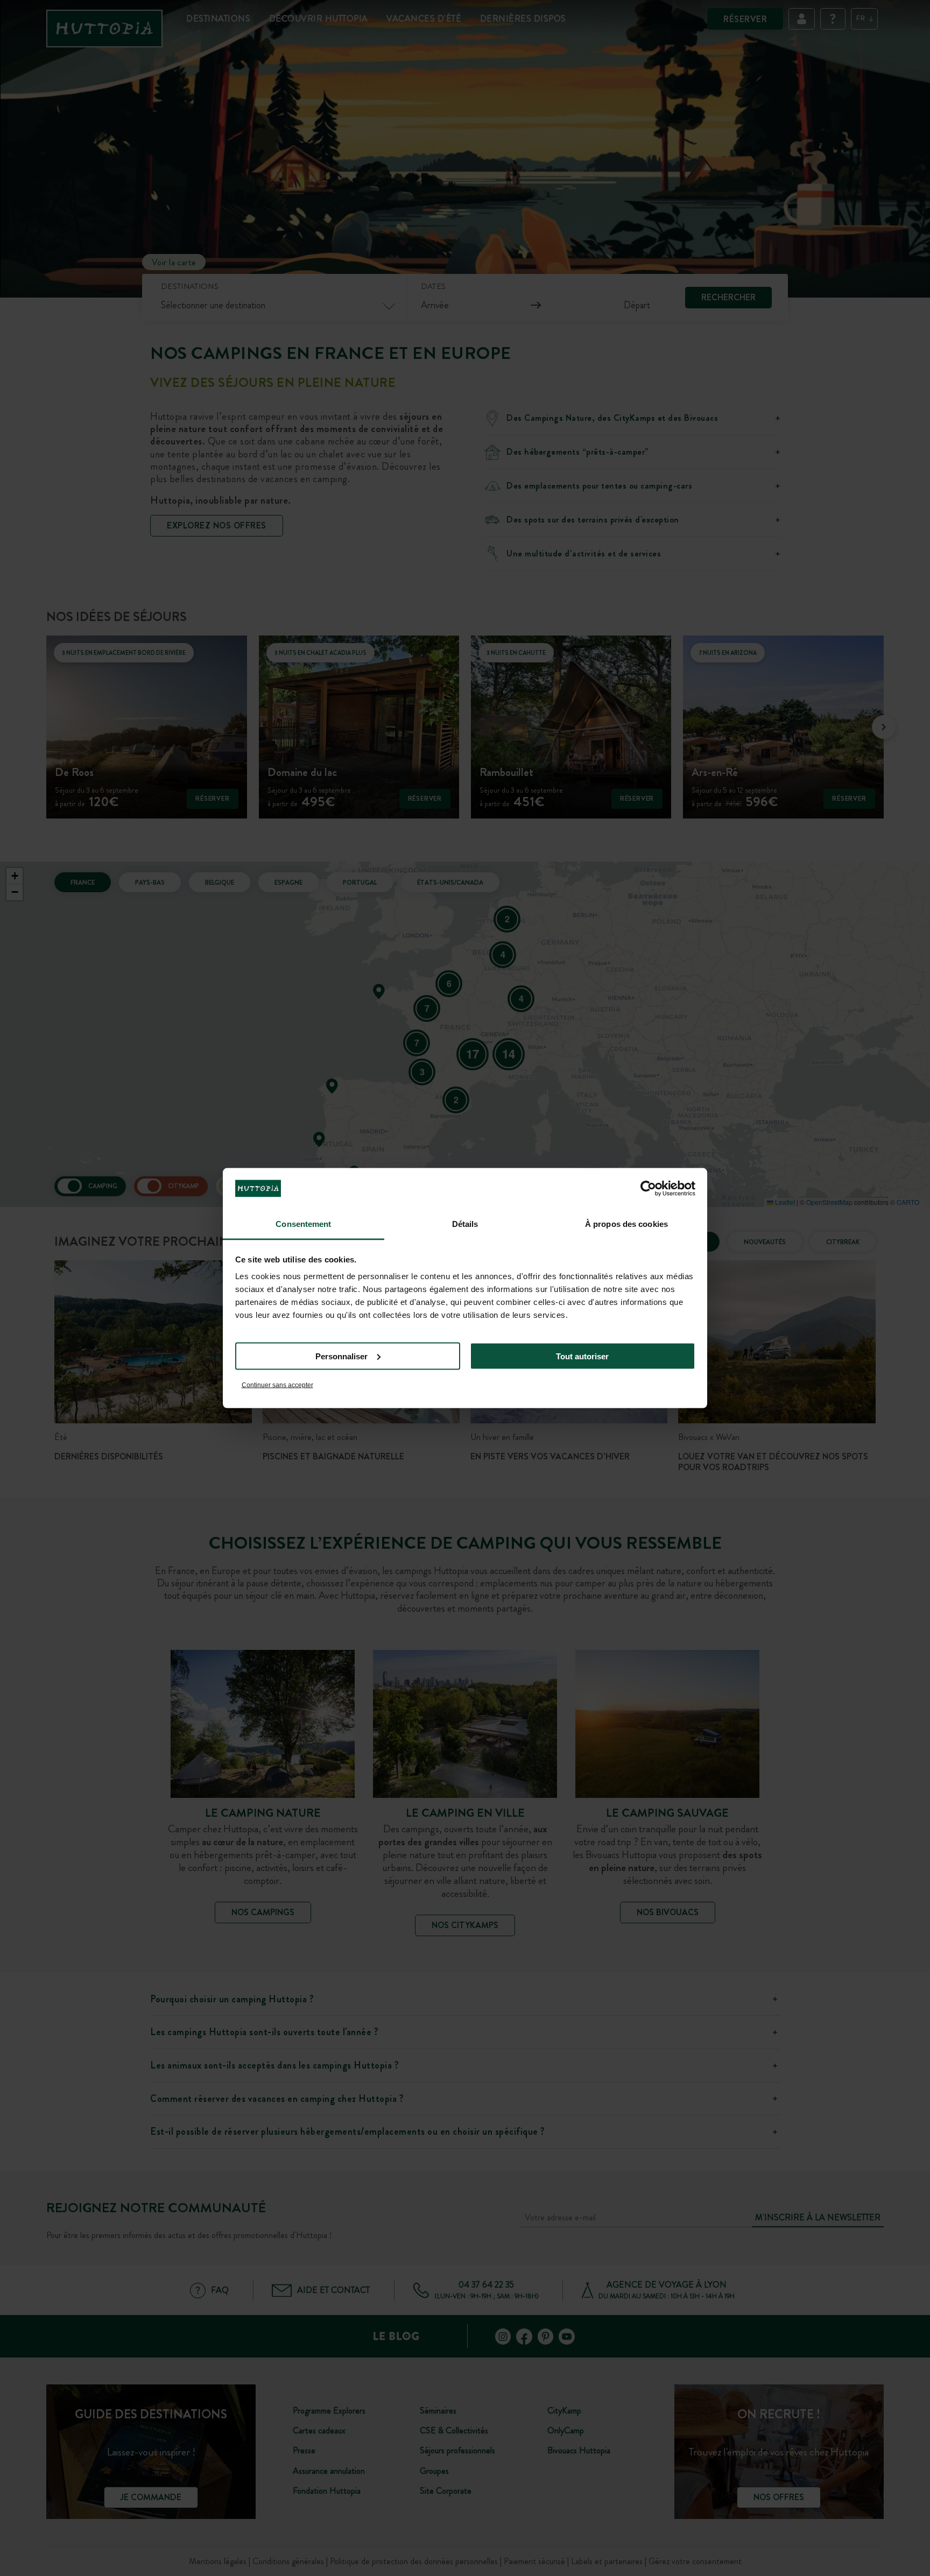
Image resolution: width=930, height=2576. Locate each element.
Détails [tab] (465, 1224)
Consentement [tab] (303, 1224)
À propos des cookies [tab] (626, 1224)
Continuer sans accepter (277, 1385)
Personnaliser (341, 1356)
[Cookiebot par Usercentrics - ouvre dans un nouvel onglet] (648, 1188)
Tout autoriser (582, 1356)
